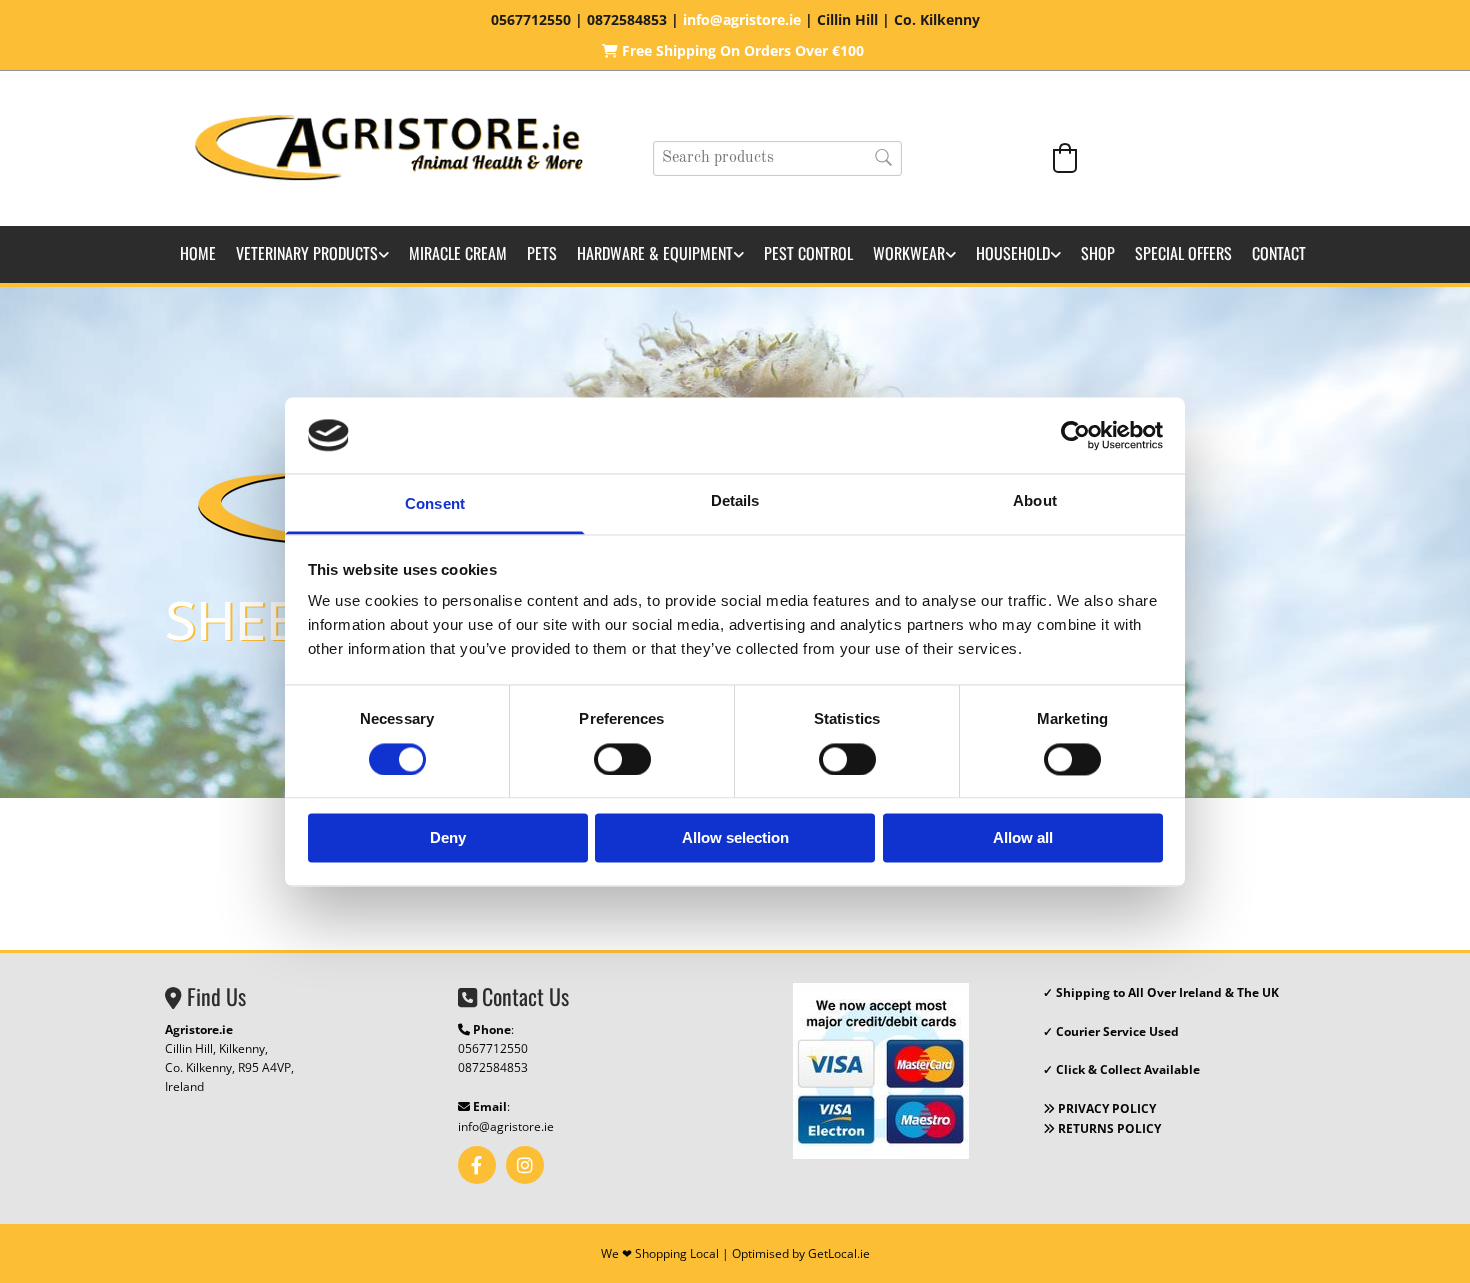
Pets (542, 253)
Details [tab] (735, 501)
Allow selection (735, 838)
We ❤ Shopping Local (660, 1253)
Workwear (909, 253)
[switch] (622, 759)
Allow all (1023, 838)
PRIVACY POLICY (1099, 1108)
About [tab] (1035, 501)
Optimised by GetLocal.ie (801, 1253)
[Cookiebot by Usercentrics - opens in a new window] (1075, 435)
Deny (448, 838)
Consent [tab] (435, 504)
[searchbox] (777, 158)
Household (1013, 253)
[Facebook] (477, 1165)
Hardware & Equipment (655, 253)
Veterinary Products (307, 253)
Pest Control (808, 253)
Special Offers (1183, 253)
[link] (312, 255)
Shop (1098, 253)
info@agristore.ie (506, 1126)
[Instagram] (525, 1165)
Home (198, 253)
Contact (1279, 253)
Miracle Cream (458, 253)
